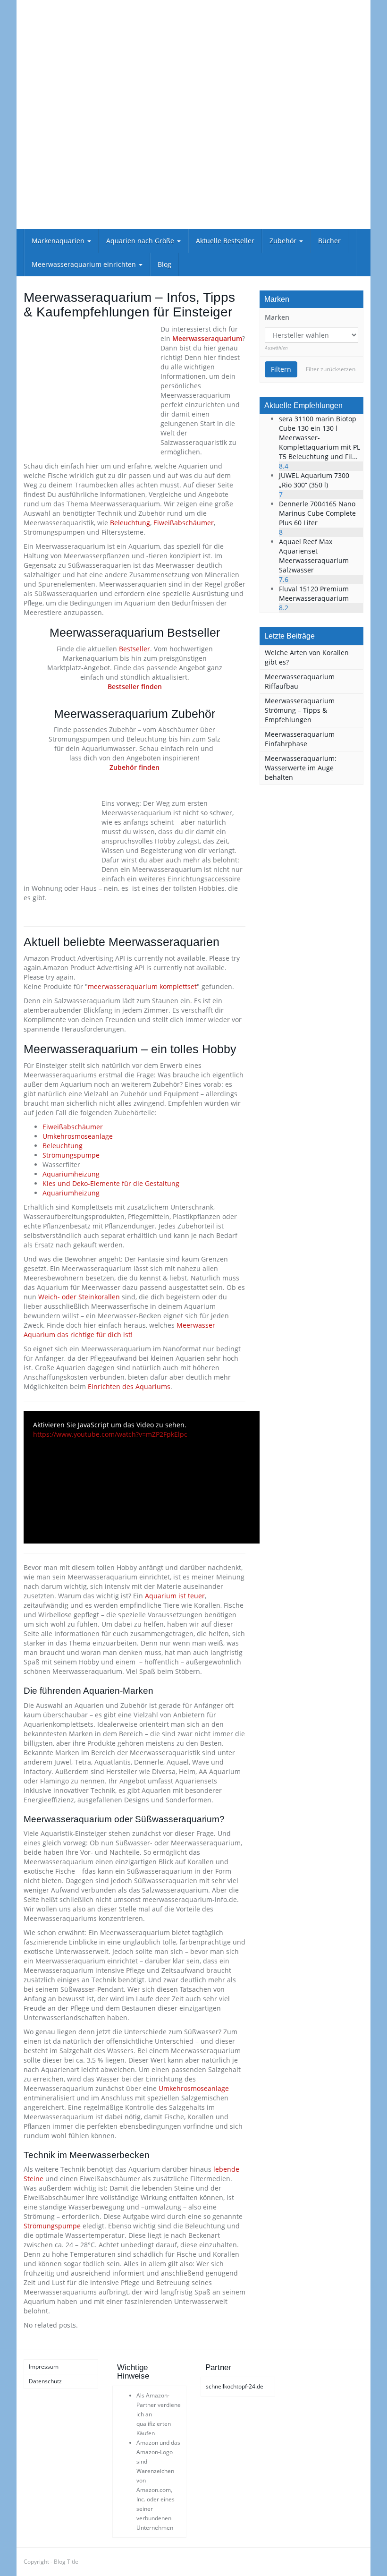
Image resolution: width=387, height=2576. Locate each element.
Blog (164, 264)
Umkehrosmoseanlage (78, 1136)
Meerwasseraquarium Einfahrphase (300, 739)
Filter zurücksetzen (331, 369)
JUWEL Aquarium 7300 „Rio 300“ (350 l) (314, 480)
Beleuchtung (130, 523)
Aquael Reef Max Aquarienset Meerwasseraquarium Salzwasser (314, 556)
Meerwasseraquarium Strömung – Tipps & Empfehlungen (300, 710)
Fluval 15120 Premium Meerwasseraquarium (314, 593)
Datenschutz (45, 2381)
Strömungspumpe (71, 1155)
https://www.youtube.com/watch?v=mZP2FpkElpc (110, 1434)
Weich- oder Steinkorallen (79, 1297)
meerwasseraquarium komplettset (142, 986)
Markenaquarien (59, 241)
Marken (277, 317)
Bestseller (135, 649)
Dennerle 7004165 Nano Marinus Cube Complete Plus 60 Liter (317, 513)
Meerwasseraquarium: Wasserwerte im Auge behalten (301, 768)
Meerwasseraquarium (207, 338)
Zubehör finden (135, 767)
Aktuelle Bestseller (225, 241)
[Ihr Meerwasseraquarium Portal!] (76, 66)
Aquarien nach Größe (141, 241)
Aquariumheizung (71, 1174)
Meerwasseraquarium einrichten (85, 264)
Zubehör (284, 241)
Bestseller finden (135, 687)
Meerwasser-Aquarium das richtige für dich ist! (121, 1330)
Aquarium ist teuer (175, 1596)
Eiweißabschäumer (184, 523)
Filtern (281, 369)
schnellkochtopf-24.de (235, 2386)
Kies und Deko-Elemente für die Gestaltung (111, 1183)
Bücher (329, 241)
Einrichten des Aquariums (129, 1386)
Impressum (44, 2367)
